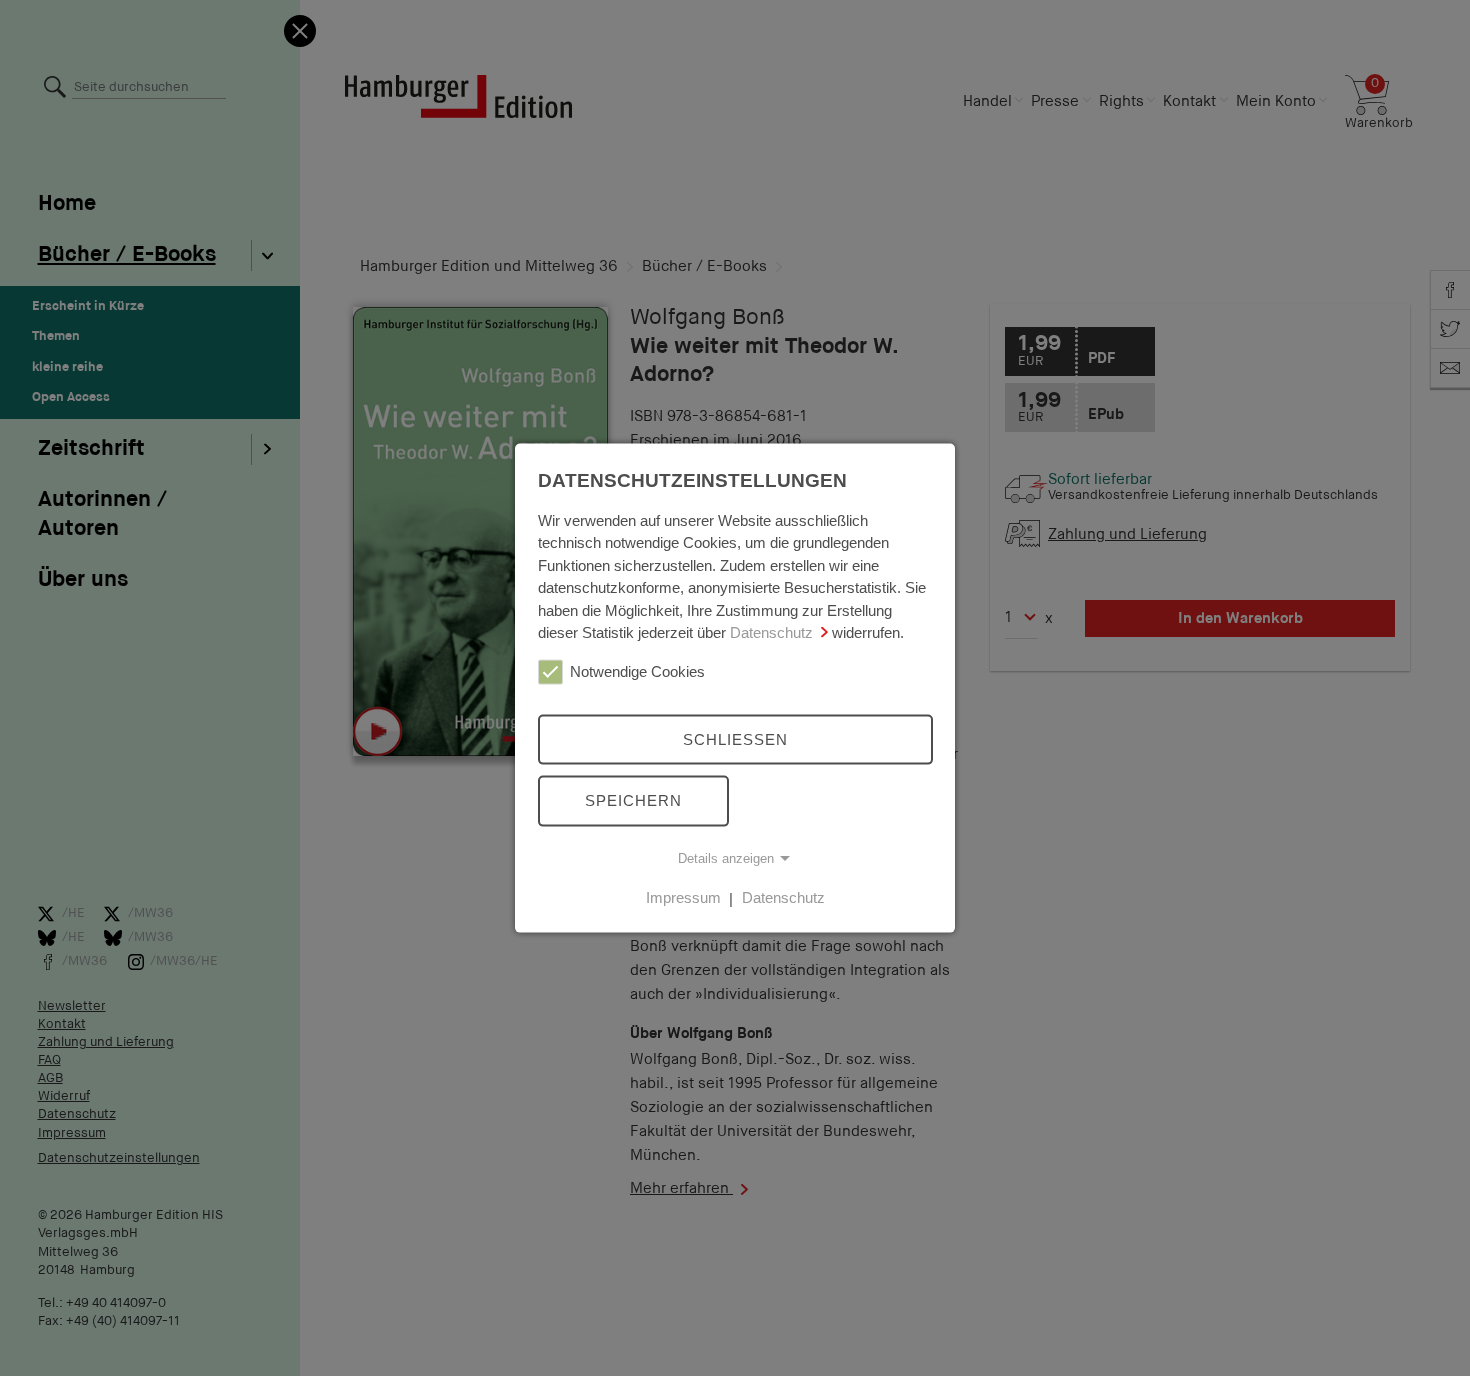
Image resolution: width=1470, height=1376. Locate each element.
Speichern (633, 800)
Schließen (735, 738)
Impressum (683, 897)
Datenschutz (771, 632)
